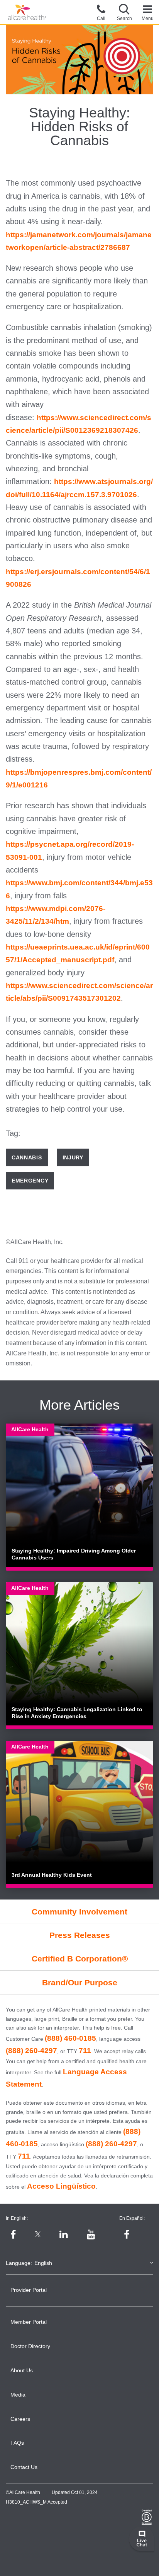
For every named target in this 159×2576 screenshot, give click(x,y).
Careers (20, 2419)
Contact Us (24, 2467)
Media (18, 2395)
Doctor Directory (30, 2346)
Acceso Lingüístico (61, 2186)
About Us (22, 2370)
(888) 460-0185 (70, 2038)
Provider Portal (29, 2290)
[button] (124, 12)
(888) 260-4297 (31, 2051)
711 (85, 2051)
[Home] (27, 13)
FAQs (17, 2443)
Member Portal (29, 2322)
